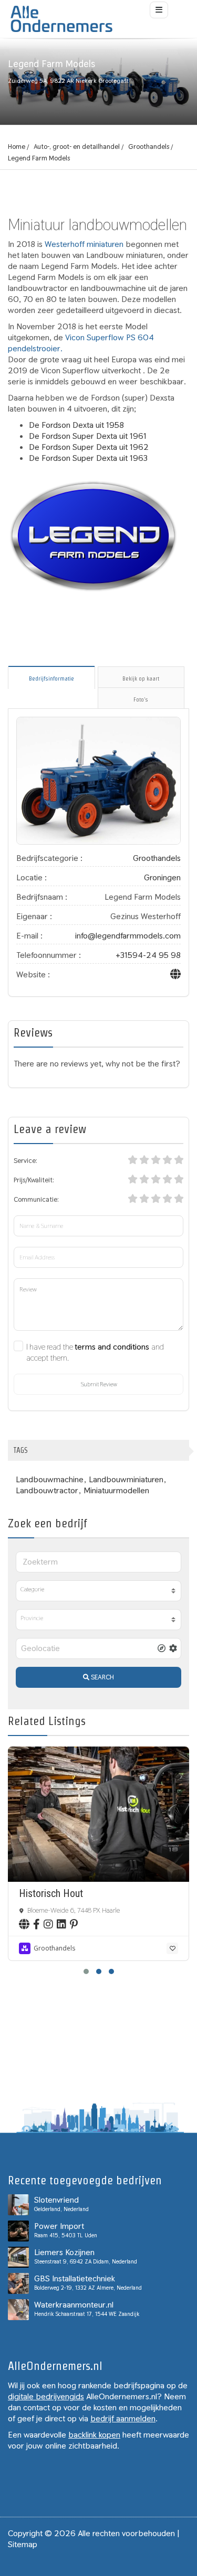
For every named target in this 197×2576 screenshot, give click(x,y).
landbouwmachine (50, 1479)
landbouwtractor (47, 1490)
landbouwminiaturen (126, 1479)
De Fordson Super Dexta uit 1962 (89, 447)
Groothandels (149, 147)
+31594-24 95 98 (148, 955)
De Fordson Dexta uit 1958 (76, 425)
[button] (86, 1971)
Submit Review (99, 1384)
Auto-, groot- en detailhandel (77, 147)
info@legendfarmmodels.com (128, 936)
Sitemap (23, 2544)
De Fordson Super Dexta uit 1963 (88, 458)
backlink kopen (94, 2435)
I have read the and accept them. (95, 1352)
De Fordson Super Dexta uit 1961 (88, 436)
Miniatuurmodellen (116, 1490)
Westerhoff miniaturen (84, 244)
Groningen (162, 877)
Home (17, 147)
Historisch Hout (51, 1893)
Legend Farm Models (39, 158)
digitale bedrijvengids (46, 2396)
